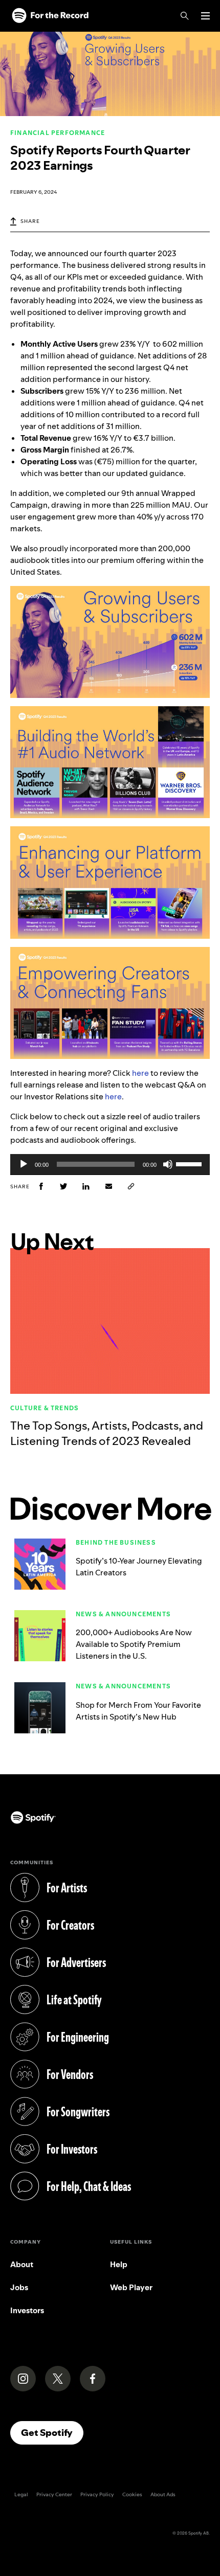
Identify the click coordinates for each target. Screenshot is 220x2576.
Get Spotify (52, 2432)
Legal (21, 2494)
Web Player (131, 2287)
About (22, 2264)
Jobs (19, 2287)
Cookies (132, 2494)
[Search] (185, 16)
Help (119, 2264)
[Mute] (168, 1164)
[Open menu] (205, 16)
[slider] (190, 1163)
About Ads (163, 2494)
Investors (27, 2310)
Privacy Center (54, 2494)
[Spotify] (50, 16)
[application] (110, 1164)
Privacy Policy (97, 2494)
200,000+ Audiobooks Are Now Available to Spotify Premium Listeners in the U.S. (134, 1644)
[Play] (24, 1164)
